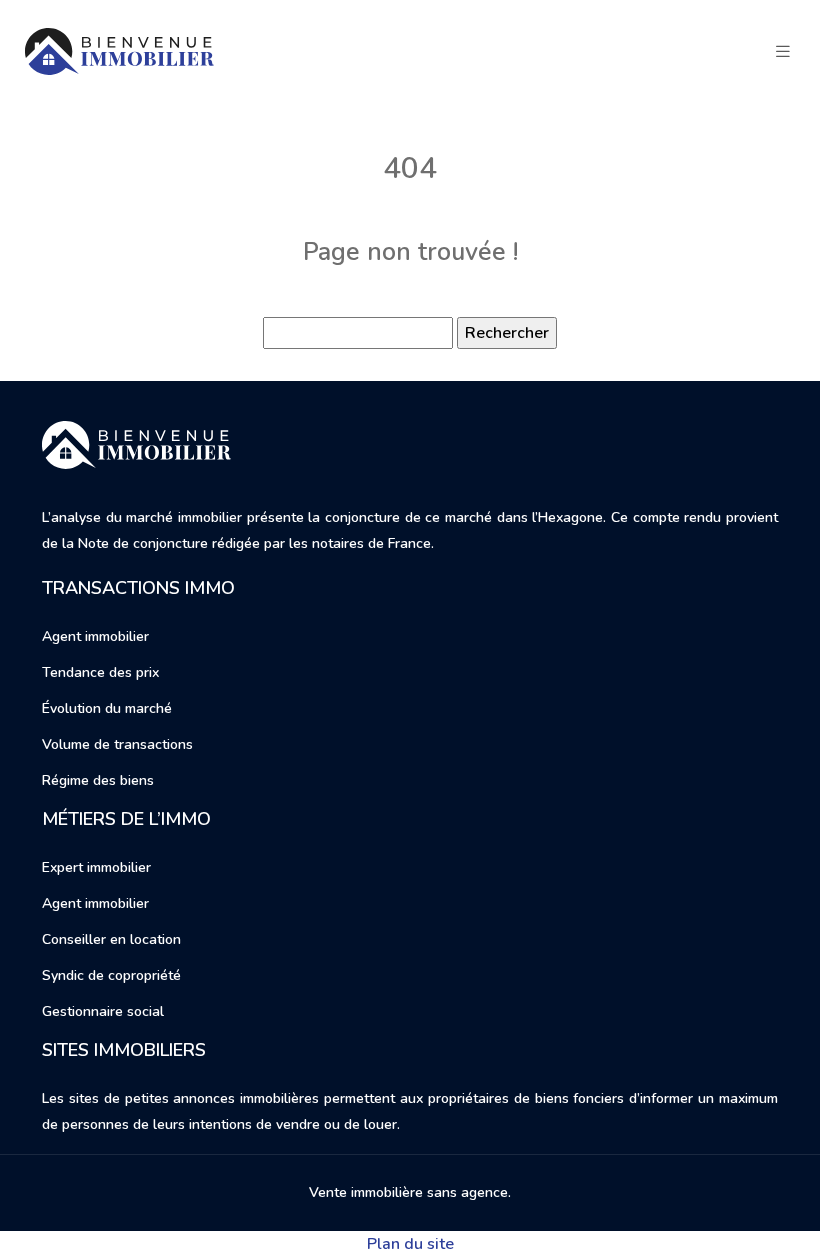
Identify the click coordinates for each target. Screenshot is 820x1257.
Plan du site (410, 1244)
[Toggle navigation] (783, 52)
